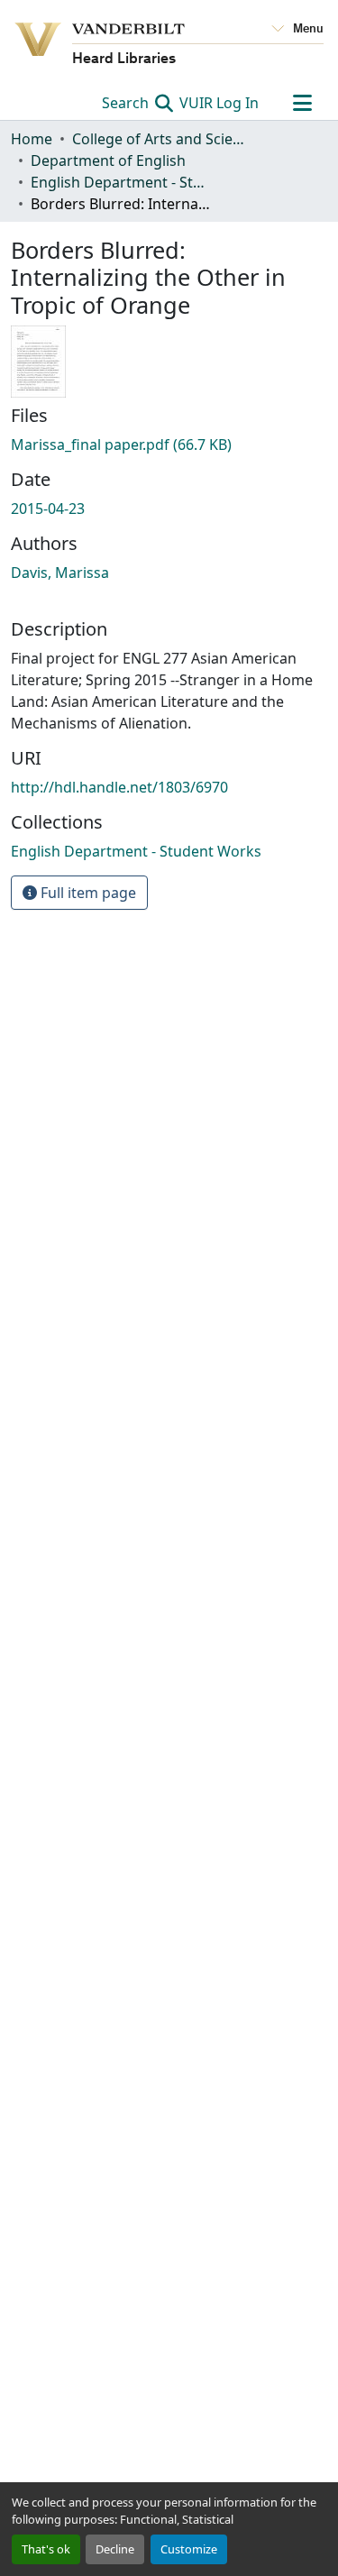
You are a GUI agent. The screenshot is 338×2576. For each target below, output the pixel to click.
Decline (115, 2549)
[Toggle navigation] (302, 103)
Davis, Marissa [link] (60, 573)
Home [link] (32, 139)
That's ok (46, 2549)
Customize (189, 2549)
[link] (169, 445)
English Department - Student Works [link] (121, 182)
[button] (136, 851)
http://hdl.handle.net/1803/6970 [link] (119, 787)
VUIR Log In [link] (219, 103)
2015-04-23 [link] (48, 509)
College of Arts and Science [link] (162, 139)
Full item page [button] (87, 893)
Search (127, 103)
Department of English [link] (108, 160)
